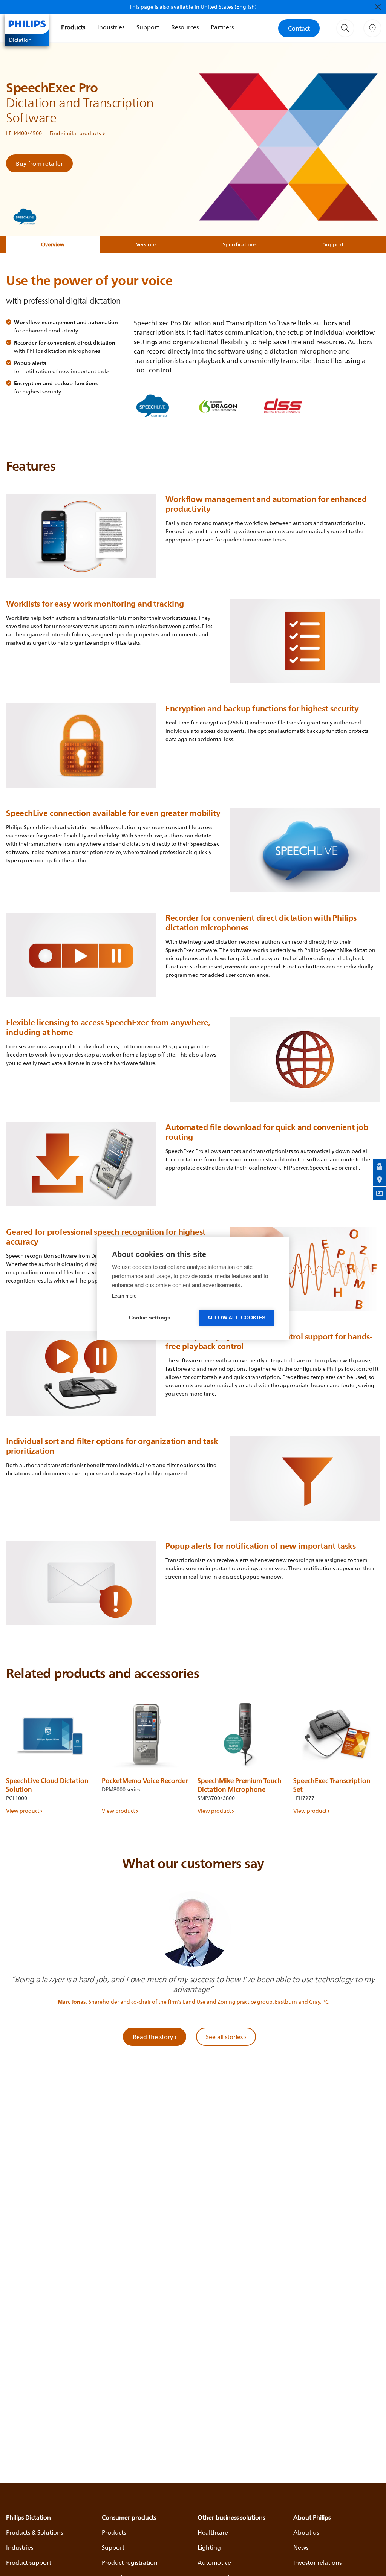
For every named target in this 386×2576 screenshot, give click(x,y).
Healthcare (213, 2532)
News (301, 2547)
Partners (222, 27)
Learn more (124, 1296)
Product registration (130, 2562)
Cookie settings (150, 1318)
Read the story (155, 2037)
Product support (29, 2562)
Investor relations (317, 2562)
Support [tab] (333, 244)
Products (73, 27)
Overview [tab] (53, 244)
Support (148, 27)
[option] (49, 1755)
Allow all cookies (236, 1318)
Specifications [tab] (240, 244)
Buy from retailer (39, 163)
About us (306, 2532)
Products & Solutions (34, 2532)
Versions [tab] (146, 244)
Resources (185, 27)
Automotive (214, 2562)
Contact (299, 28)
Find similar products (75, 133)
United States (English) (229, 7)
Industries (111, 27)
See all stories (226, 2037)
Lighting (209, 2547)
